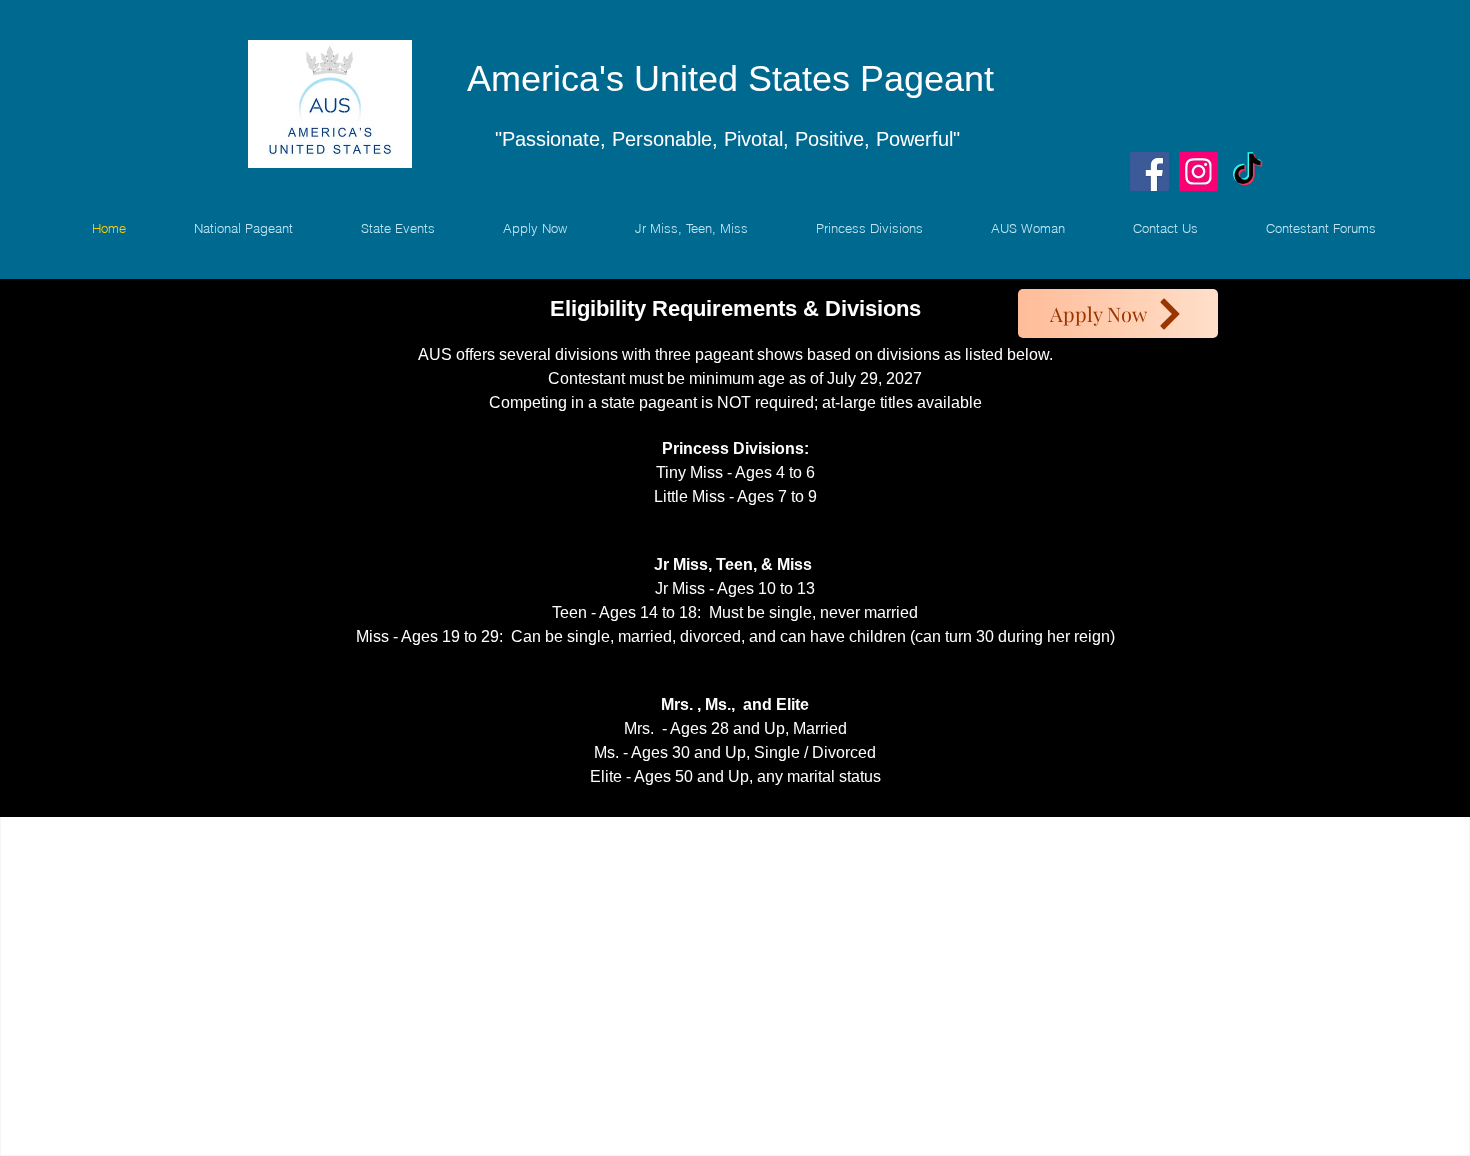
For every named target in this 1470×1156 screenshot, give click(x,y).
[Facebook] (1149, 171)
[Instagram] (1198, 171)
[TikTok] (1247, 171)
